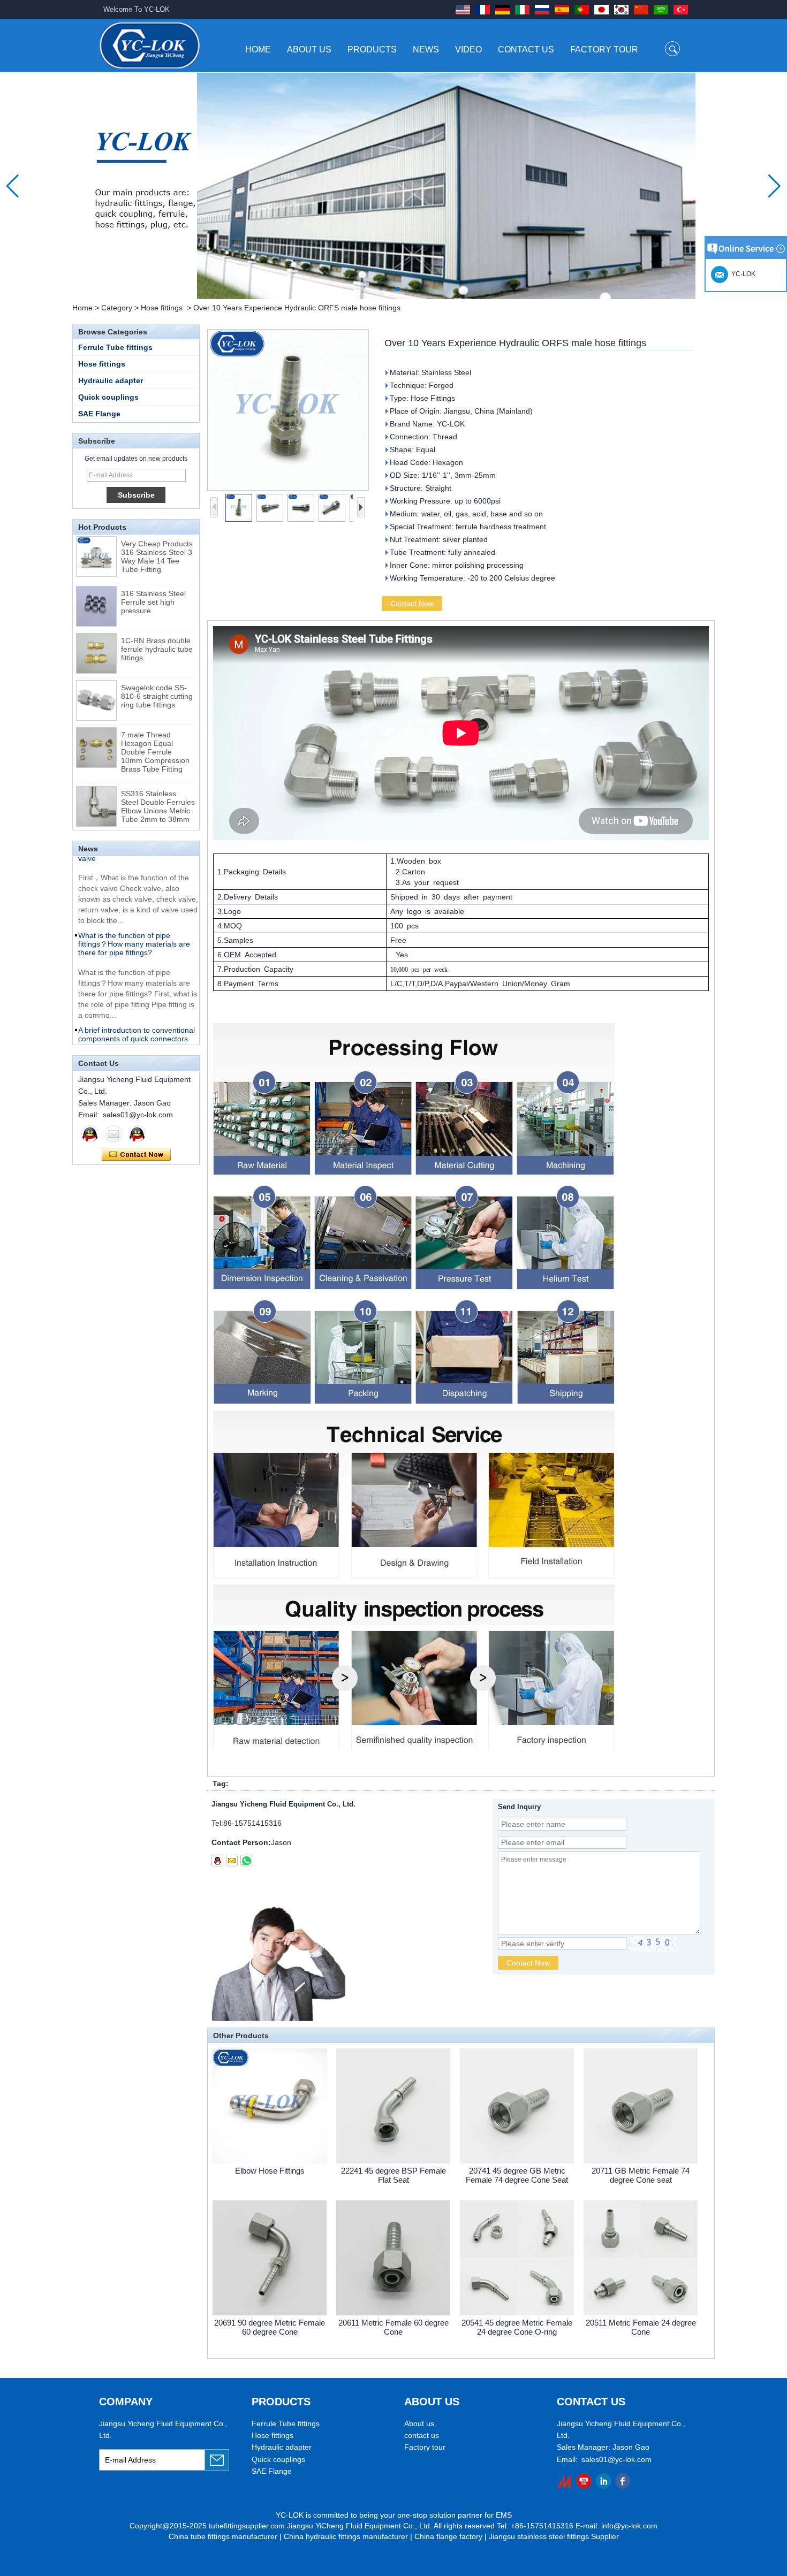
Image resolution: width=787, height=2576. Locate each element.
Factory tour (425, 2447)
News (426, 49)
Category (117, 308)
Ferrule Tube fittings (115, 347)
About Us (309, 49)
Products (372, 49)
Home (258, 49)
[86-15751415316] (246, 1861)
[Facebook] (622, 2481)
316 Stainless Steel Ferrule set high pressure (153, 576)
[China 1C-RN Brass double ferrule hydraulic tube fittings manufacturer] (96, 628)
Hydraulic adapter (111, 380)
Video (468, 49)
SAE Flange (99, 414)
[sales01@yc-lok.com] (232, 1861)
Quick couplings (108, 397)
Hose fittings (162, 308)
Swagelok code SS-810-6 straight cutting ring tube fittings (157, 670)
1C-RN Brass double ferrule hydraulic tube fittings (157, 623)
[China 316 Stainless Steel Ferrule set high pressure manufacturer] (96, 581)
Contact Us (526, 49)
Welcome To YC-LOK (137, 9)
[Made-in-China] (565, 2481)
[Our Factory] (393, 186)
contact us (422, 2435)
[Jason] (90, 1134)
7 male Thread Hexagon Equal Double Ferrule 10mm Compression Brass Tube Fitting (155, 726)
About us (419, 2423)
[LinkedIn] (603, 2481)
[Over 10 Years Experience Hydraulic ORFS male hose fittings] (288, 410)
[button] (381, 289)
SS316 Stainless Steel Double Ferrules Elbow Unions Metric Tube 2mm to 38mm (158, 781)
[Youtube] (584, 2481)
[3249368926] (217, 1861)
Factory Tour (604, 49)
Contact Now (136, 1155)
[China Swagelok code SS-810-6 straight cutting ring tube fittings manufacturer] (96, 675)
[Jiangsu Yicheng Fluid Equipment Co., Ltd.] (150, 45)
